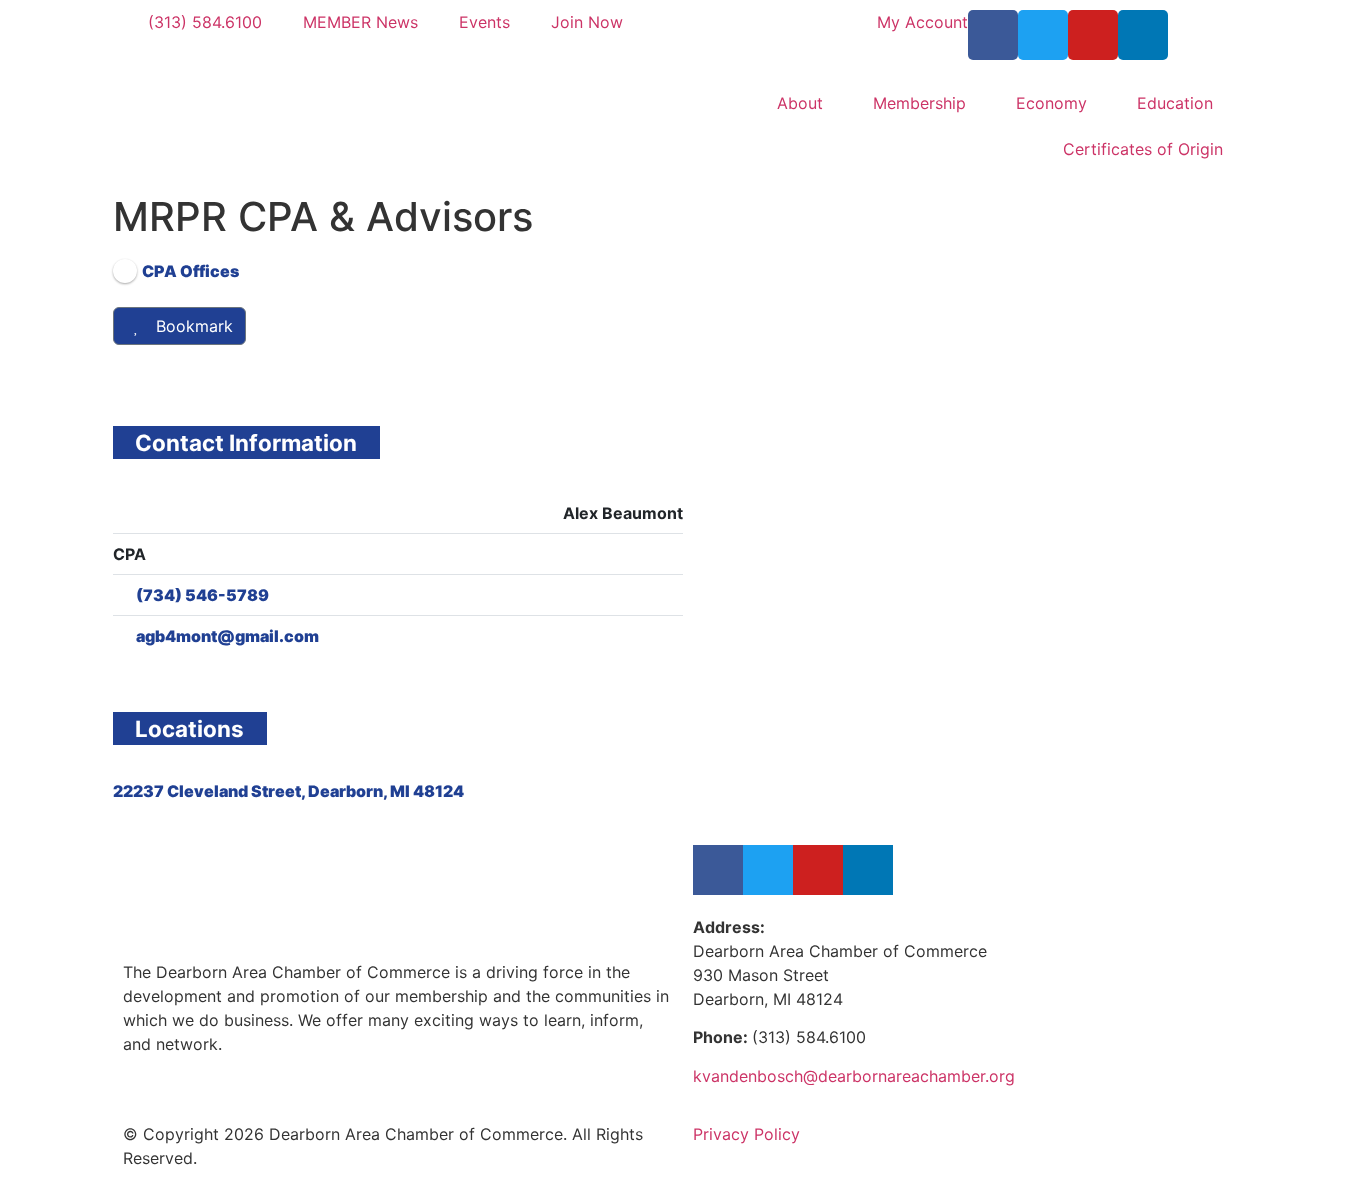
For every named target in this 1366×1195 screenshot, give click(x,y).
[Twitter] (1043, 35)
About (800, 103)
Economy (1051, 103)
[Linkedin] (1143, 35)
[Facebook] (993, 35)
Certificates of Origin (1143, 149)
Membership (919, 103)
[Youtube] (1093, 35)
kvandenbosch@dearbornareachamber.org (854, 1076)
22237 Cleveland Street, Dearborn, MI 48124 (288, 791)
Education (1175, 103)
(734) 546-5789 (202, 595)
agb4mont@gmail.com (227, 636)
